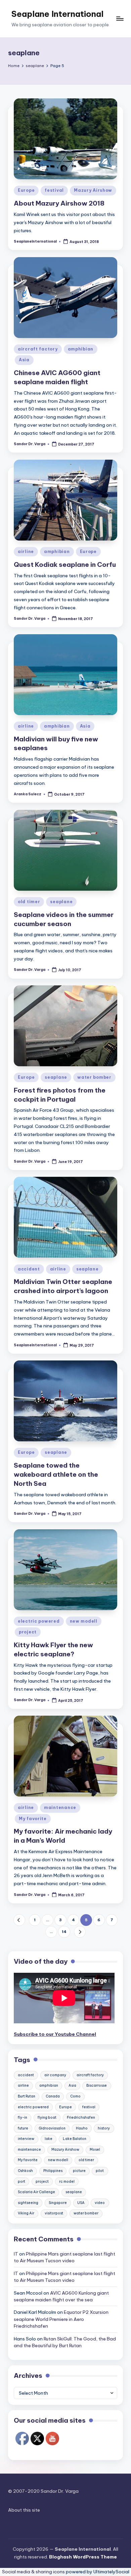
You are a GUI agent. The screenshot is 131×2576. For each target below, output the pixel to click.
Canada (53, 2096)
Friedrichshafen (81, 2118)
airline (26, 551)
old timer (29, 902)
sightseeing (28, 2203)
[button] (19, 1920)
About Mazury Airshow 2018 (59, 203)
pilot (100, 2171)
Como (75, 2096)
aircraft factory (38, 349)
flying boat (47, 2118)
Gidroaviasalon (52, 2128)
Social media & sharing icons (34, 2572)
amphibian (81, 349)
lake (49, 2139)
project (28, 1632)
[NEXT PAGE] (80, 1932)
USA (81, 2203)
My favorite (33, 1819)
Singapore (58, 2203)
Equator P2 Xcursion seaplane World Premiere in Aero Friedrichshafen (61, 2319)
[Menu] (120, 19)
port (21, 2182)
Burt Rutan (27, 2096)
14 (64, 1932)
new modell (84, 1621)
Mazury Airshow (93, 190)
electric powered (39, 1621)
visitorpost (54, 2213)
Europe (26, 190)
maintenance (60, 1807)
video (100, 2203)
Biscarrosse (97, 2086)
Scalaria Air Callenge (36, 2192)
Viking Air (26, 2213)
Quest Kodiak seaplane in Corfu (65, 564)
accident (29, 1269)
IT (16, 2254)
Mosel (95, 2150)
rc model (67, 2182)
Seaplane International (57, 14)
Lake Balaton (75, 2139)
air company (55, 2075)
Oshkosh (25, 2171)
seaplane (61, 902)
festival (54, 190)
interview (26, 2139)
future (23, 2128)
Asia (24, 360)
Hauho (82, 2128)
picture (79, 2171)
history (104, 2128)
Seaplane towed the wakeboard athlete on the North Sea (56, 1474)
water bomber (94, 1077)
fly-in (23, 2118)
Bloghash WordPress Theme (83, 2557)
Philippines (53, 2171)
